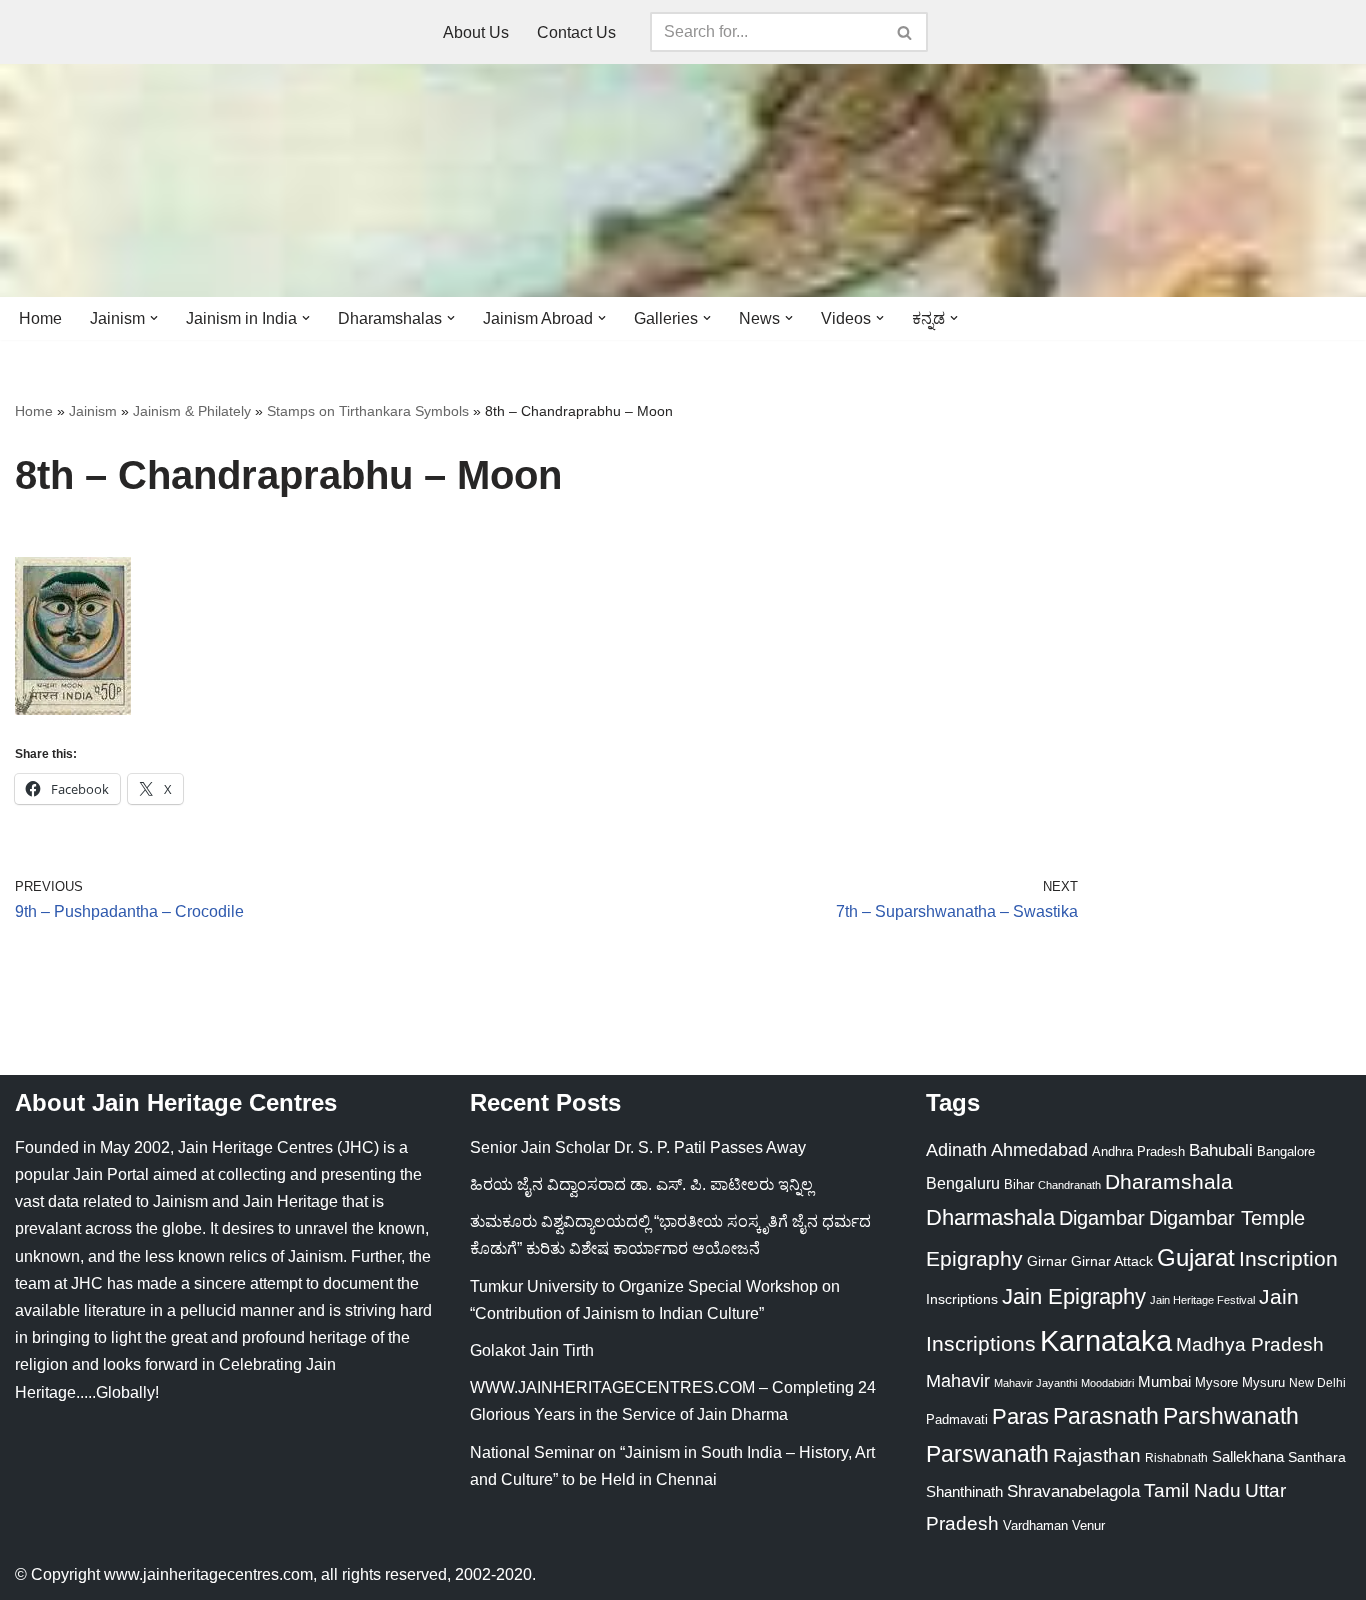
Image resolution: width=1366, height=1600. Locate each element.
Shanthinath (964, 1492)
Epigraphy (974, 1259)
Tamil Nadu (1192, 1490)
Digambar (1102, 1218)
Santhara (1317, 1457)
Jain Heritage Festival (1202, 1300)
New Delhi (1317, 1383)
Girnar (1047, 1261)
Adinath (956, 1149)
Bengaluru (963, 1183)
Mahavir (958, 1380)
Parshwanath (1231, 1416)
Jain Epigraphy (1074, 1296)
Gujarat (1196, 1257)
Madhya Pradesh (1250, 1344)
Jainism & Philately (192, 411)
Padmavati (957, 1419)
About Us (476, 32)
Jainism (93, 411)
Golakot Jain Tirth (532, 1350)
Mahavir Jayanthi (1035, 1383)
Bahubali (1221, 1150)
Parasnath (1106, 1416)
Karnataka (1106, 1340)
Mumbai (1164, 1381)
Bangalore (1286, 1151)
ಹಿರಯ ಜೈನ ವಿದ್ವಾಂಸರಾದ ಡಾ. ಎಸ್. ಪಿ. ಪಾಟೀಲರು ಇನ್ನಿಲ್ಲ (641, 1184)
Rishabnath (1176, 1458)
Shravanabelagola (1073, 1491)
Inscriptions (962, 1299)
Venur (1088, 1525)
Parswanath (987, 1454)
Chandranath (1069, 1185)
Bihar (1019, 1184)
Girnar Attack (1112, 1261)
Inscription (1288, 1259)
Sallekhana (1248, 1456)
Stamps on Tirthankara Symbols (368, 411)
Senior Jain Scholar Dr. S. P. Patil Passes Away (638, 1147)
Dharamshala (1169, 1181)
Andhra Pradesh (1138, 1152)
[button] (154, 318)
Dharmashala (990, 1217)
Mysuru (1263, 1382)
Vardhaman (1035, 1525)
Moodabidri (1107, 1383)
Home (40, 318)
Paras (1020, 1416)
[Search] (905, 32)
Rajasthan (1097, 1455)
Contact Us (576, 32)
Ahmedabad (1039, 1150)
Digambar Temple (1227, 1218)
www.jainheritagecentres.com (208, 1574)
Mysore (1216, 1382)
